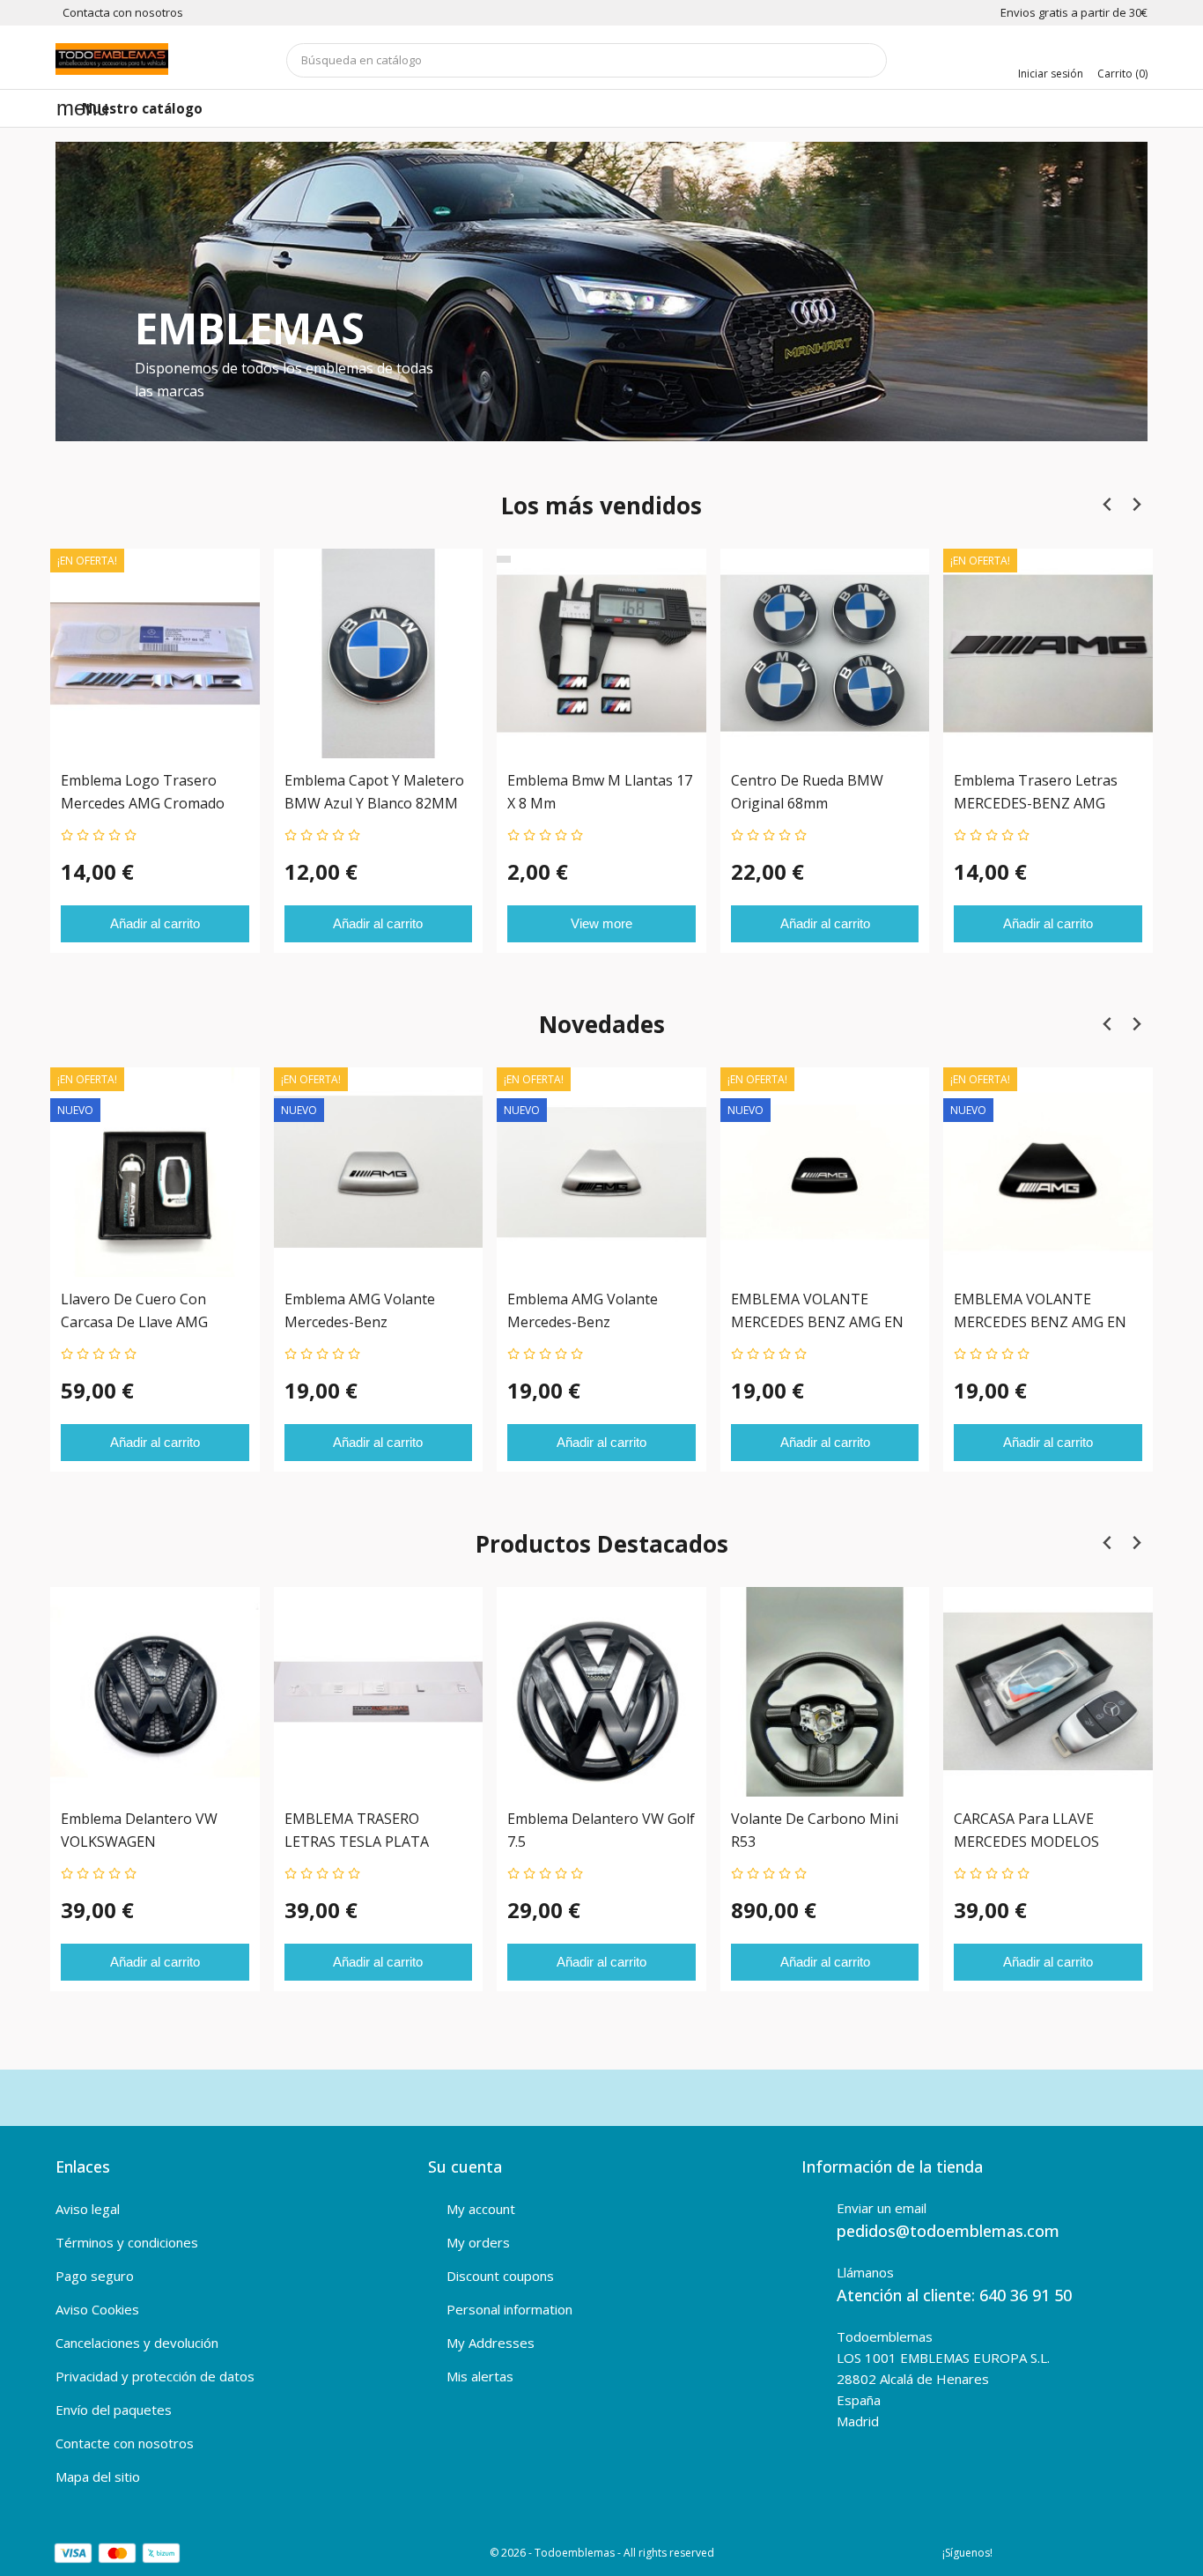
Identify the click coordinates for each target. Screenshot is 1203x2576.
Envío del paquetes (114, 2410)
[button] (137, 292)
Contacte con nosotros (125, 2443)
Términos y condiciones (127, 2242)
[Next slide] (1136, 505)
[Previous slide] (1107, 505)
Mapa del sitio (98, 2476)
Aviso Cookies (97, 2309)
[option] (601, 292)
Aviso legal (88, 2209)
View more (601, 923)
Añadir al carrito (155, 923)
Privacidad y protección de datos (155, 2376)
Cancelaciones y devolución (137, 2343)
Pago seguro (95, 2276)
